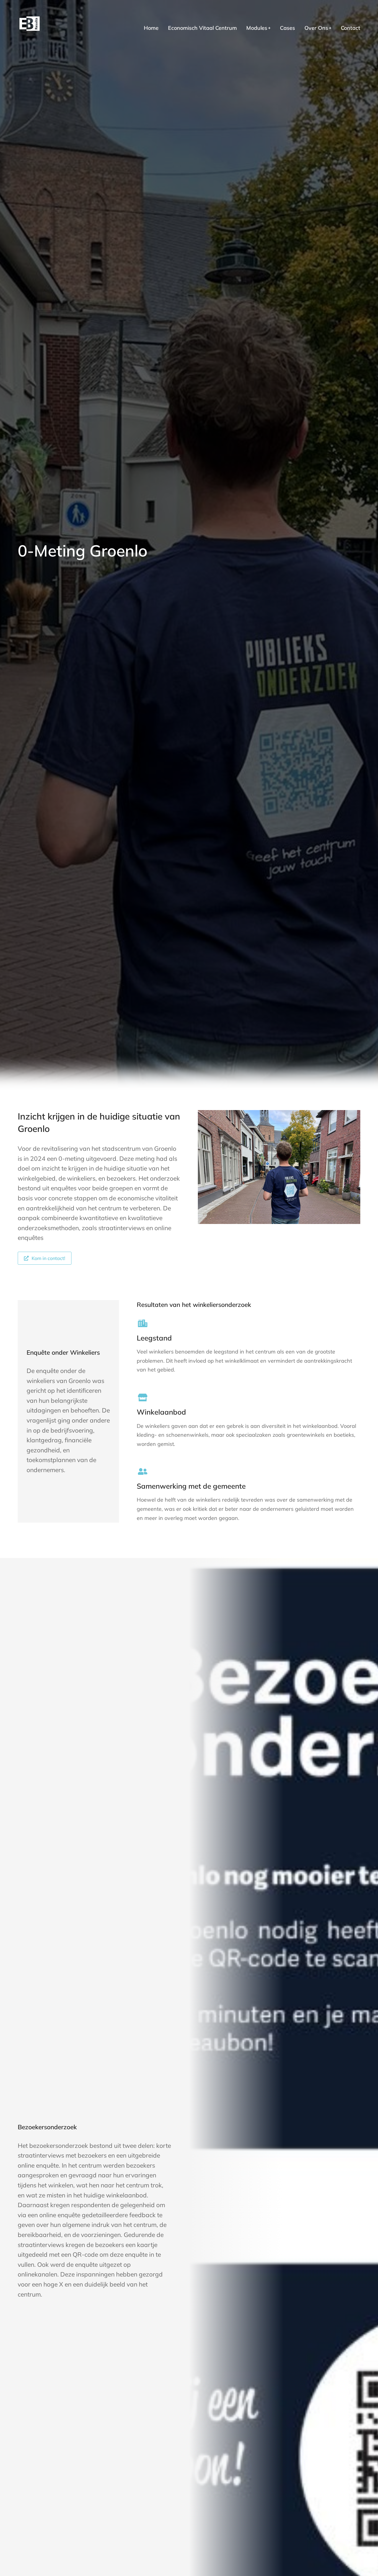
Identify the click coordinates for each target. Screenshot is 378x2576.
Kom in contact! (48, 1258)
